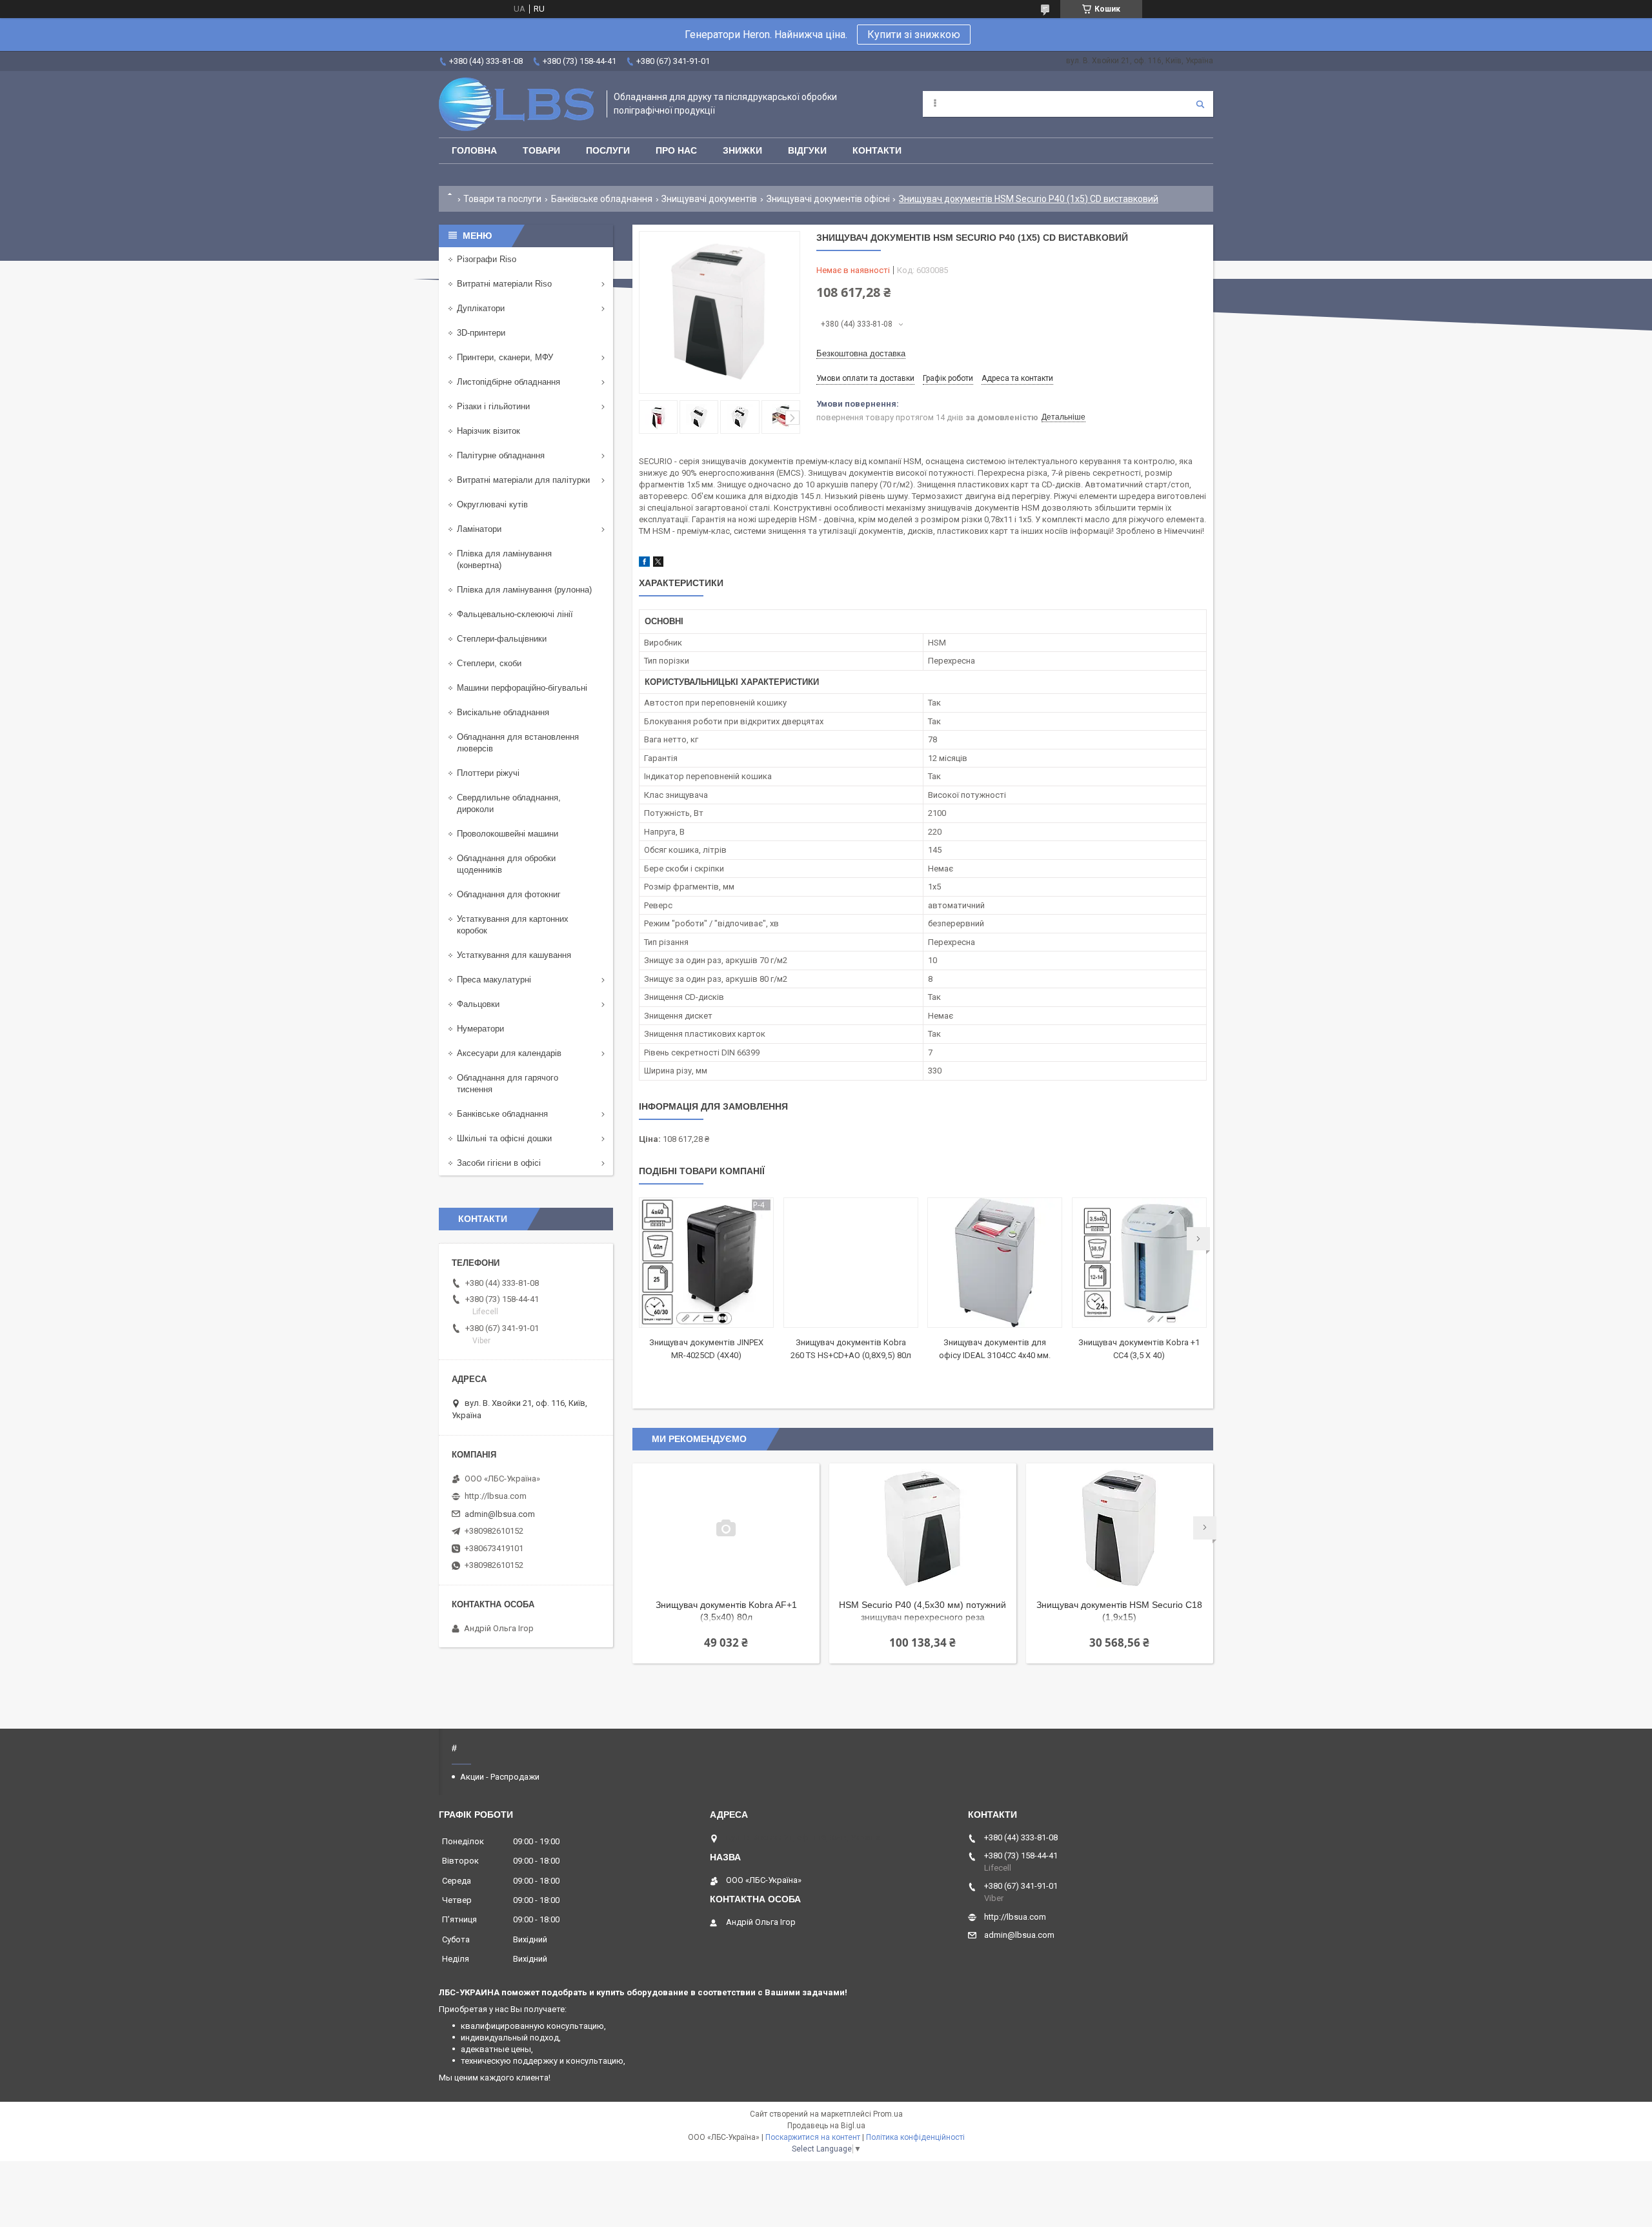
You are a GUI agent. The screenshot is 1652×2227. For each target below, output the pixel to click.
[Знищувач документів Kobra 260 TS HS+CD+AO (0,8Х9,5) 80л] (851, 1263)
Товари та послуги (502, 199)
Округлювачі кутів (492, 504)
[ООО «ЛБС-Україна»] (516, 104)
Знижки (742, 150)
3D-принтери (481, 333)
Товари (541, 150)
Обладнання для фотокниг (509, 894)
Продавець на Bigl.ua (826, 2126)
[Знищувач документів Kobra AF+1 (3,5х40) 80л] (726, 1528)
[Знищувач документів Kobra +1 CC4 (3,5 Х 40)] (1139, 1263)
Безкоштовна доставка (861, 353)
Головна (474, 150)
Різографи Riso (487, 259)
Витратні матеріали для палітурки (523, 480)
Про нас (676, 150)
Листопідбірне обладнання (509, 382)
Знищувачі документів (709, 199)
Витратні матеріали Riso (504, 284)
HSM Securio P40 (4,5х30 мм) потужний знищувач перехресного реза (922, 1611)
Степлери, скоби (489, 663)
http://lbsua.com (496, 1496)
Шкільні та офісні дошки (504, 1138)
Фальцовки (478, 1004)
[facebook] (644, 564)
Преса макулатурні (494, 980)
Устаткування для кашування (514, 955)
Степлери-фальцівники (502, 639)
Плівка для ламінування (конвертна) (504, 559)
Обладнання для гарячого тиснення (508, 1083)
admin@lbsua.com (500, 1514)
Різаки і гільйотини (493, 406)
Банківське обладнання (602, 199)
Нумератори (480, 1029)
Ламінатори (479, 529)
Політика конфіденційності (915, 2137)
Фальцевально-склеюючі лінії (515, 614)
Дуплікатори (481, 308)
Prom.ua (888, 2114)
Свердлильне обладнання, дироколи (509, 803)
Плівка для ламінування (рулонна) (524, 590)
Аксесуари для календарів (509, 1053)
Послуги (608, 150)
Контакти (877, 150)
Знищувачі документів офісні (828, 199)
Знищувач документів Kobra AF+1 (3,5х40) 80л (726, 1611)
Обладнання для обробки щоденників (506, 864)
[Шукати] (1200, 104)
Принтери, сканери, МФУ (505, 357)
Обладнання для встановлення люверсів (518, 743)
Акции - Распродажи (500, 1777)
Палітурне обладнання (501, 455)
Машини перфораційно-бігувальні (522, 688)
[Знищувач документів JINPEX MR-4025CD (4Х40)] (706, 1263)
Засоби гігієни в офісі (499, 1163)
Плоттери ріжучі (488, 773)
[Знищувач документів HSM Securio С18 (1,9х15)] (1120, 1528)
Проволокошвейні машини (508, 834)
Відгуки (807, 150)
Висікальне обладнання (503, 712)
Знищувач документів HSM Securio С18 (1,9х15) (1119, 1611)
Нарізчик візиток (489, 431)
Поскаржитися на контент (813, 2137)
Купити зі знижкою (914, 35)
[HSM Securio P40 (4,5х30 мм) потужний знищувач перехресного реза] (923, 1528)
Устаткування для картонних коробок (513, 925)
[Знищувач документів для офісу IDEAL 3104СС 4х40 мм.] (995, 1263)
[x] (658, 564)
